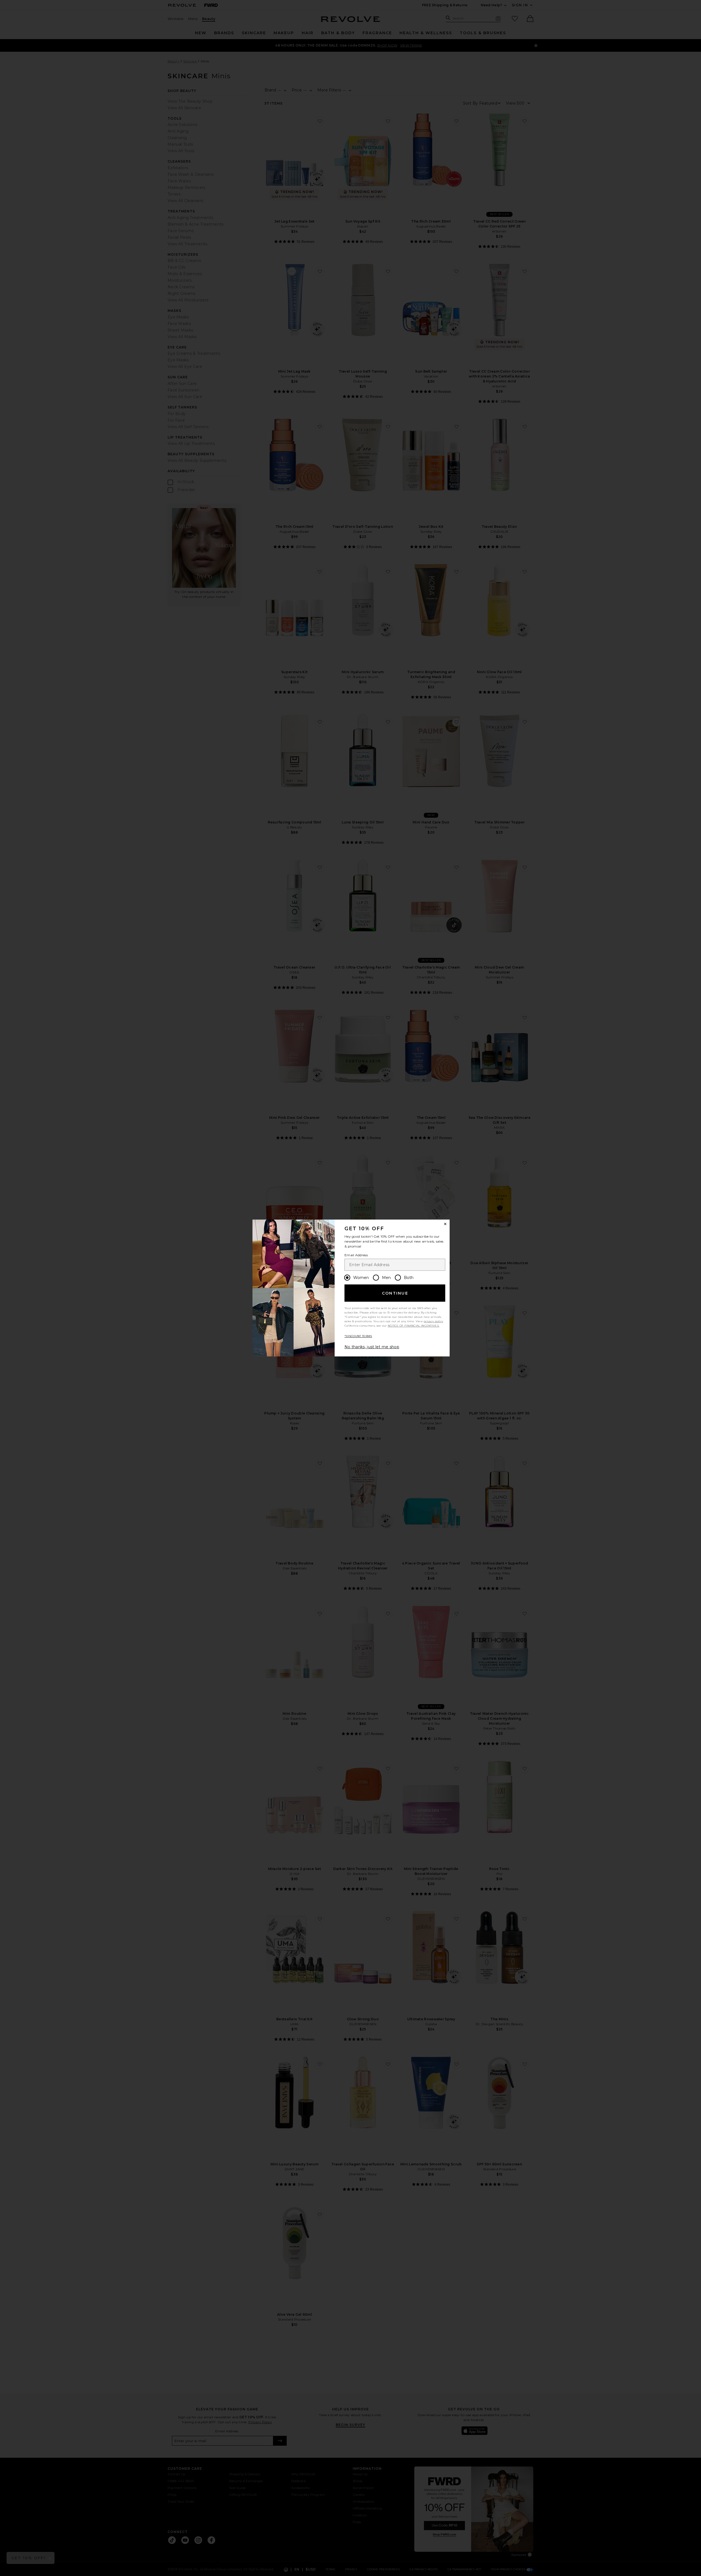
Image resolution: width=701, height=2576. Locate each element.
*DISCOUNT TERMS (358, 1336)
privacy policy (433, 1321)
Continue (395, 1293)
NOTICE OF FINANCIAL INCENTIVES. (413, 1326)
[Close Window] (445, 1224)
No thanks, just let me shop (372, 1347)
